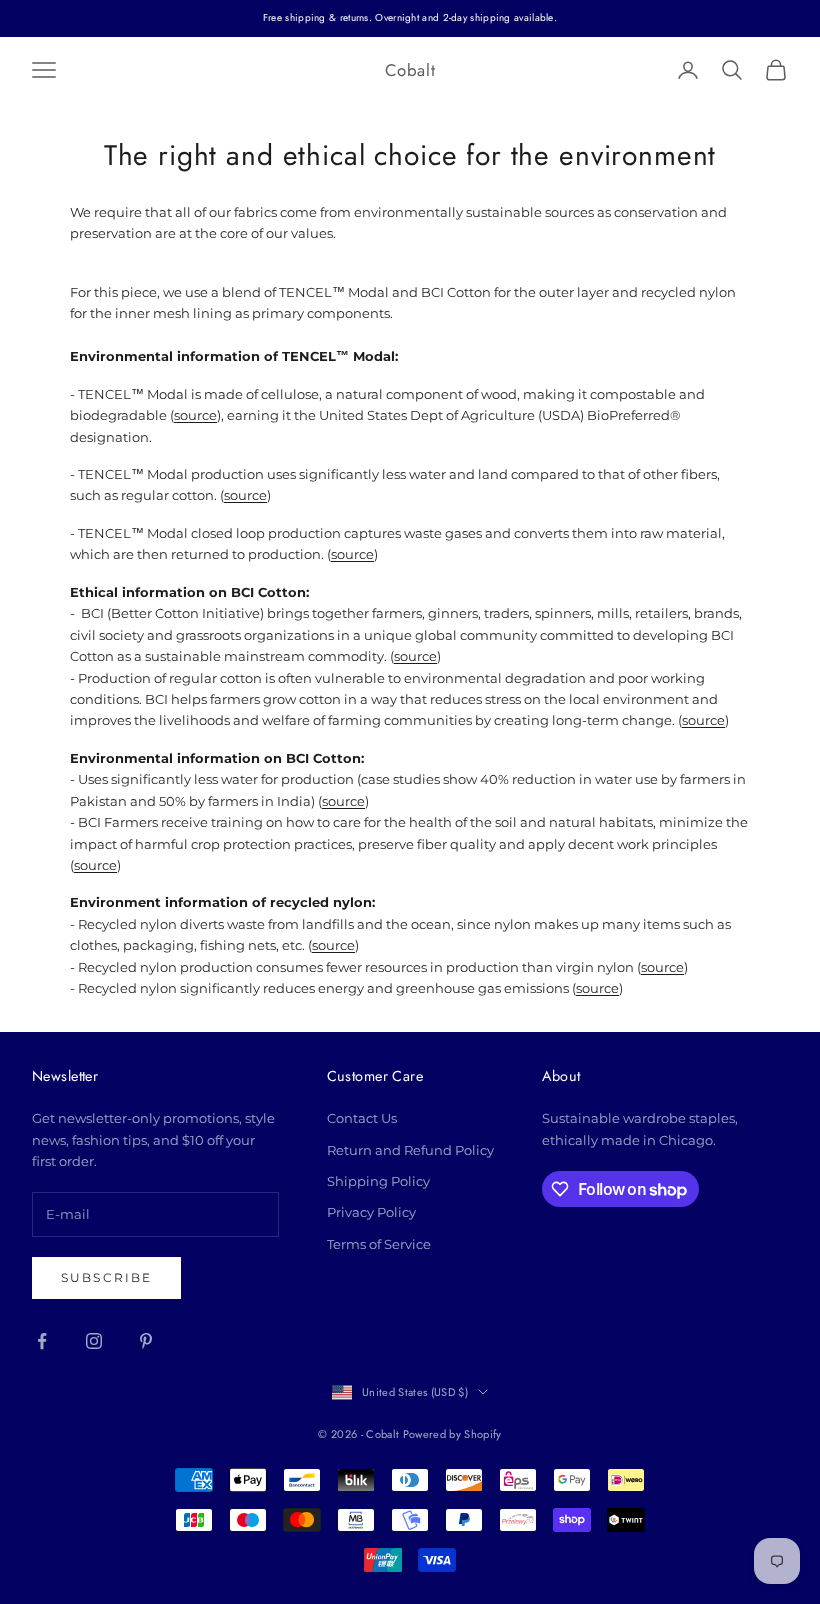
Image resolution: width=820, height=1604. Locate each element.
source (195, 415)
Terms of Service (379, 1244)
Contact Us (362, 1118)
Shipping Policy (378, 1181)
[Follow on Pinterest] (146, 1341)
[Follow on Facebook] (42, 1341)
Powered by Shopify (452, 1434)
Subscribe (106, 1277)
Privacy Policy (371, 1212)
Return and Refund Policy (410, 1150)
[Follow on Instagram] (94, 1341)
